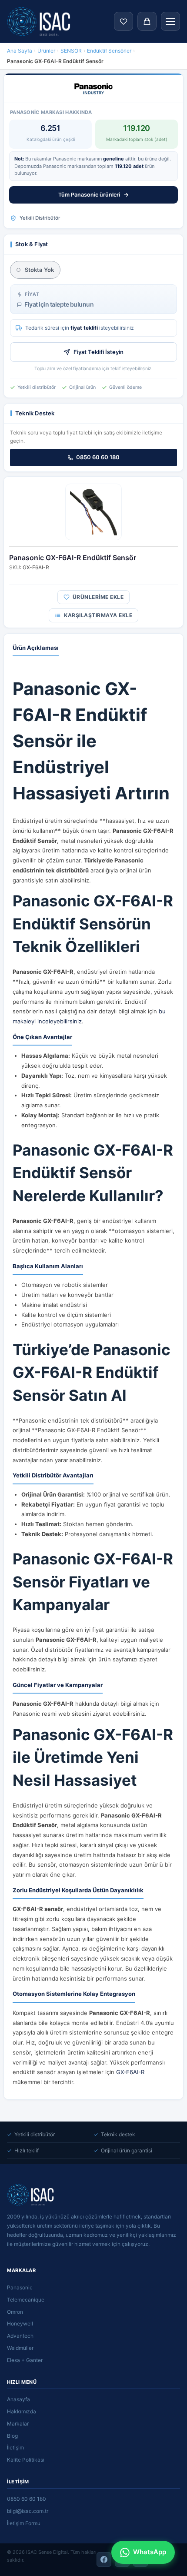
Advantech (20, 2336)
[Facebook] (104, 2559)
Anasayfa (18, 2399)
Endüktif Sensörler (109, 51)
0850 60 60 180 (98, 457)
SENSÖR (71, 51)
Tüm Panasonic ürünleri (89, 195)
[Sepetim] (147, 21)
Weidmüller (20, 2348)
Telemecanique (26, 2300)
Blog (12, 2436)
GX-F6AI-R (130, 2072)
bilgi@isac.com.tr (28, 2511)
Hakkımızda (22, 2411)
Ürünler (46, 51)
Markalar (18, 2424)
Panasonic (20, 2287)
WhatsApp (150, 2552)
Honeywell (20, 2324)
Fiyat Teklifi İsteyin (99, 352)
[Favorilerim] (124, 21)
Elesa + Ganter (25, 2360)
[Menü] (170, 21)
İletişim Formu (24, 2523)
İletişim (15, 2447)
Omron (15, 2312)
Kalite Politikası (26, 2460)
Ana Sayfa (20, 51)
